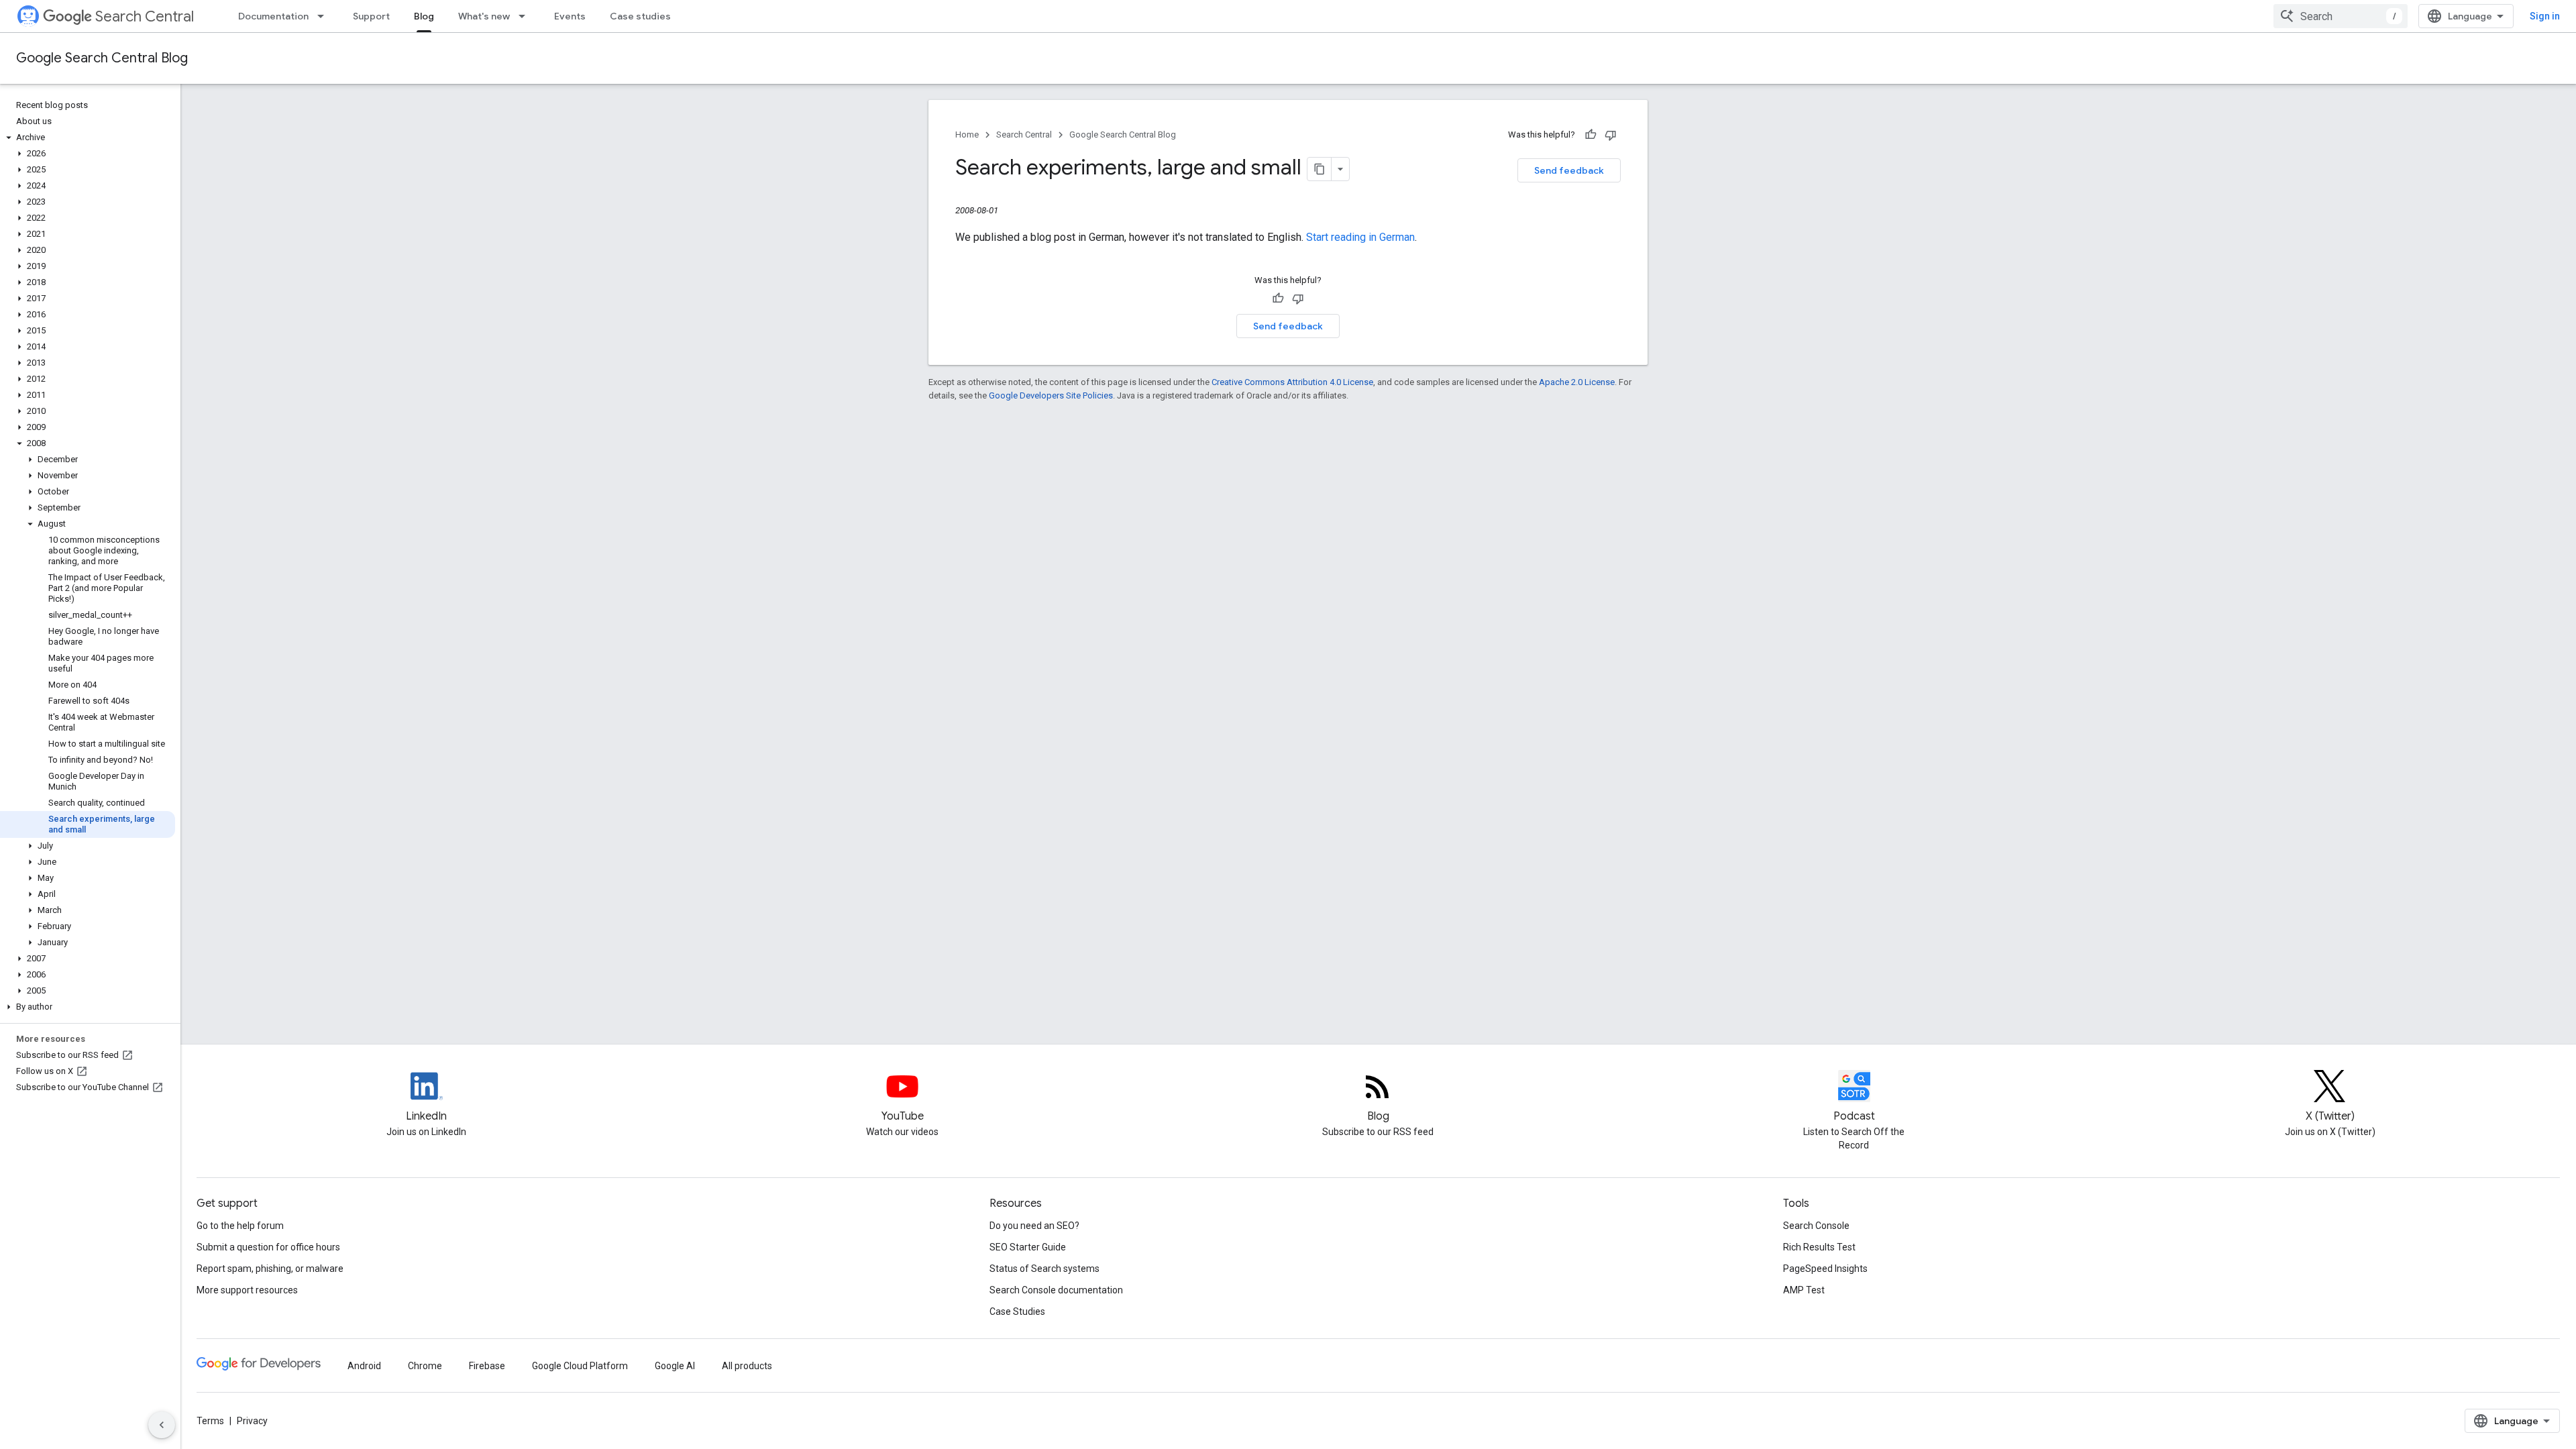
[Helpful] (1591, 135)
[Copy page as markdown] (1320, 169)
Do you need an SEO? (1034, 1226)
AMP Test (1804, 1290)
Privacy (252, 1421)
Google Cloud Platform (580, 1366)
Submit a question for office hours (268, 1247)
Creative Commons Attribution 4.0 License (1292, 382)
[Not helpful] (1611, 135)
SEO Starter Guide (1028, 1247)
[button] (88, 138)
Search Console (1816, 1226)
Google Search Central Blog (102, 58)
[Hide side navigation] (162, 1425)
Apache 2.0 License (1577, 382)
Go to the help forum (240, 1226)
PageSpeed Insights (1825, 1269)
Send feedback (1569, 170)
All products (747, 1366)
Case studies (640, 16)
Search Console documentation (1056, 1290)
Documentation (273, 16)
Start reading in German (1360, 237)
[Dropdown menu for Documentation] (325, 16)
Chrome (425, 1366)
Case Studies (1017, 1311)
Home (967, 135)
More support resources (247, 1290)
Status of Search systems (1044, 1269)
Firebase (487, 1366)
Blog (424, 16)
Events (570, 16)
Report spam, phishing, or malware (270, 1269)
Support (371, 16)
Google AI (675, 1366)
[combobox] (2341, 16)
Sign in (2545, 16)
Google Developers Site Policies (1051, 395)
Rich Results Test (1819, 1247)
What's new (484, 16)
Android (364, 1366)
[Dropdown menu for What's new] (526, 16)
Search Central (145, 16)
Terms (210, 1421)
